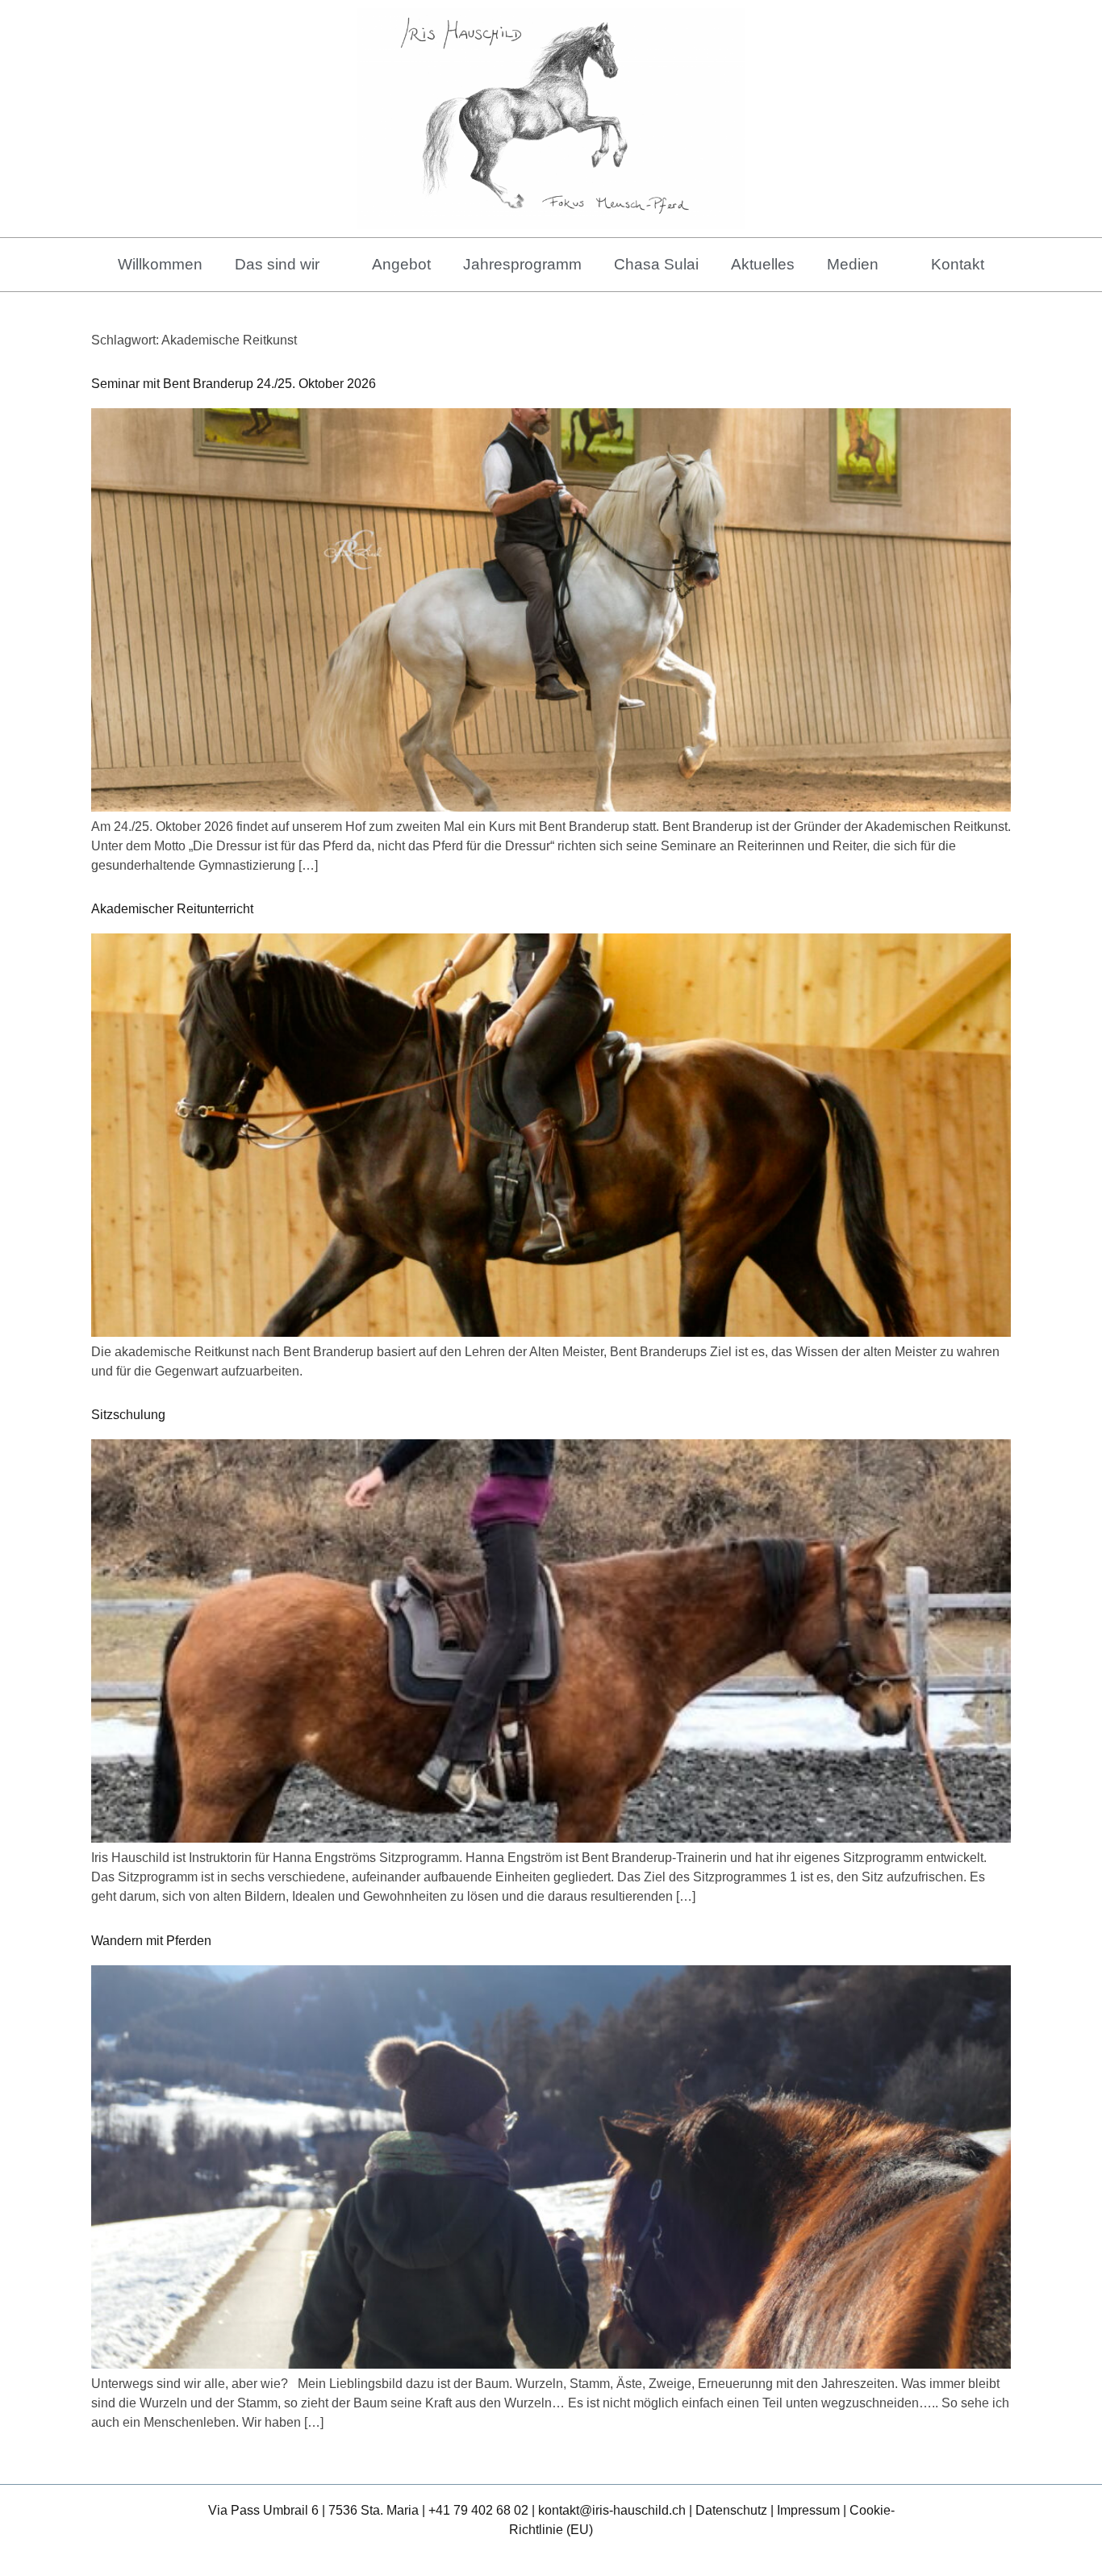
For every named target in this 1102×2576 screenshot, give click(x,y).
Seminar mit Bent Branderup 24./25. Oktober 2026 (234, 384)
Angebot (401, 264)
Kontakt (958, 264)
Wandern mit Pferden (151, 1941)
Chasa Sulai (656, 264)
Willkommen (160, 264)
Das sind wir (277, 264)
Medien (853, 264)
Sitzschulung (128, 1415)
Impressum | (813, 2510)
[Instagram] (570, 2556)
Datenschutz (731, 2510)
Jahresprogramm (522, 264)
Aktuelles (763, 264)
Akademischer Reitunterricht (172, 909)
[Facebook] (532, 2556)
